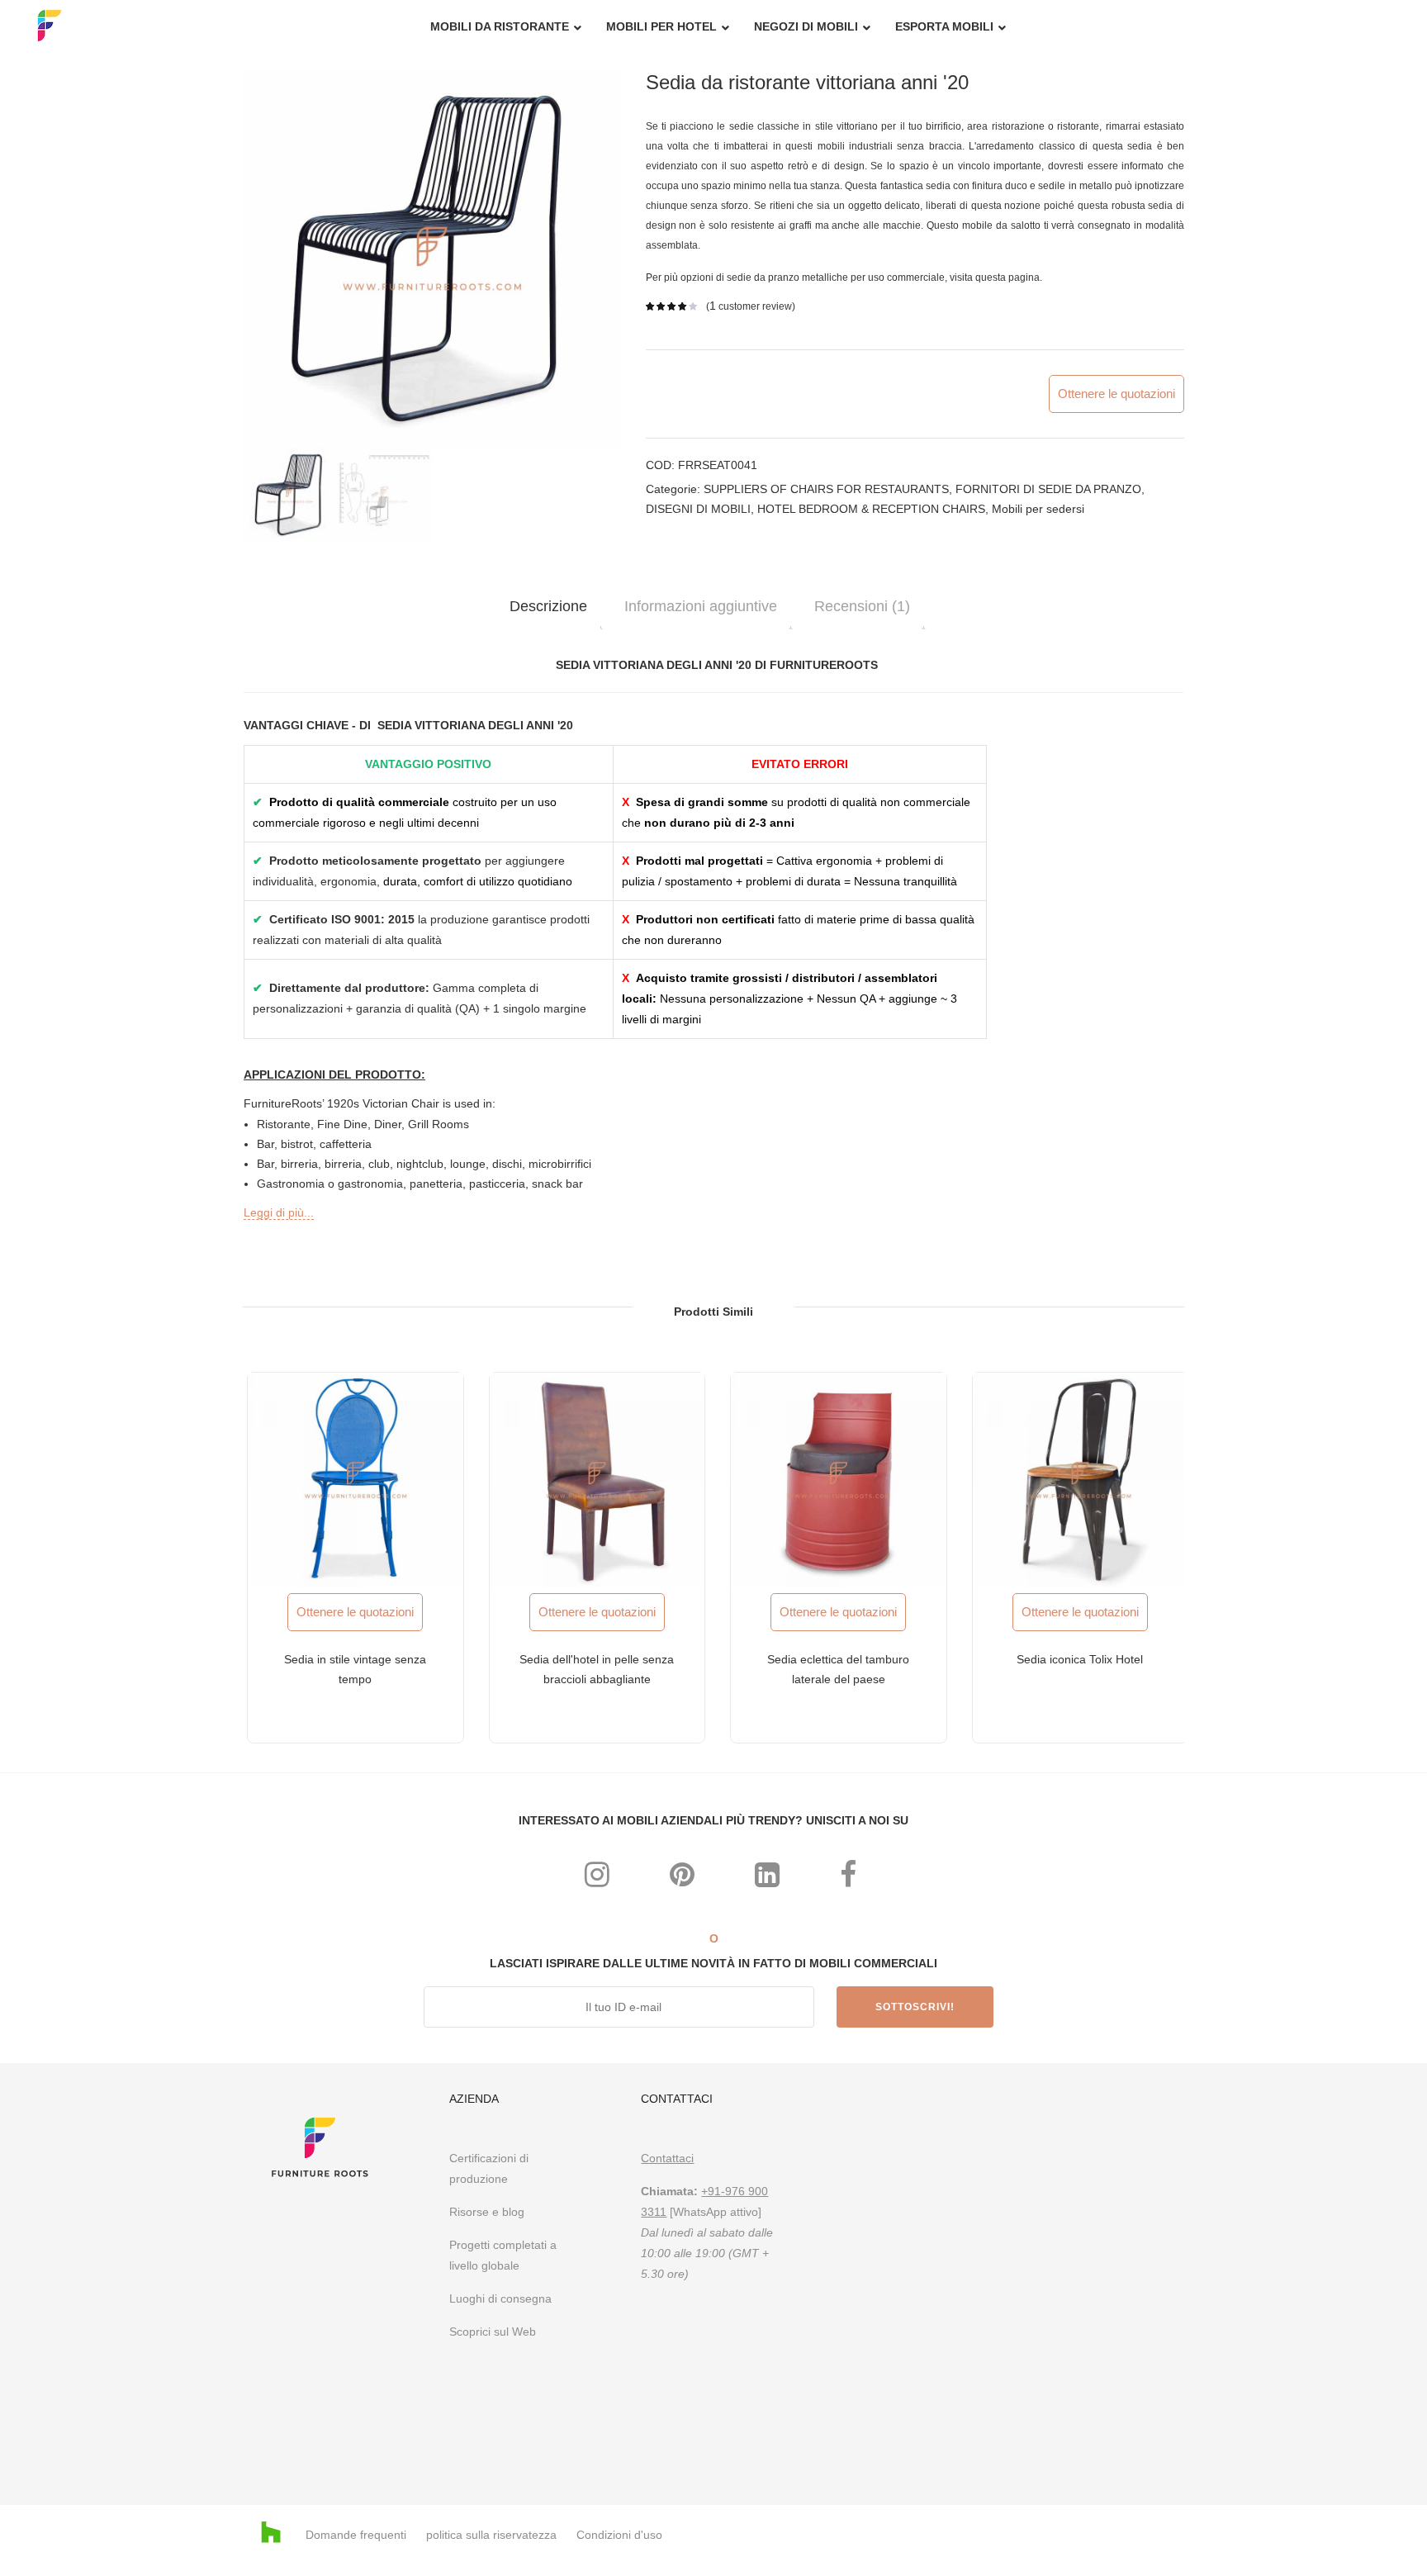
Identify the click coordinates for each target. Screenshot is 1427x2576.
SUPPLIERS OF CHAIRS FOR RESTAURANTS (826, 489)
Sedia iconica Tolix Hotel (1080, 1659)
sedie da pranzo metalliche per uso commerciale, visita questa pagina (883, 278)
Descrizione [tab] (548, 606)
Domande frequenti (356, 2535)
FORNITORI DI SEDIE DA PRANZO (1048, 489)
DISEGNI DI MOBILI (698, 509)
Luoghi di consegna (500, 2298)
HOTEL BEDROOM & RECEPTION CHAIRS (871, 509)
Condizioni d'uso (619, 2535)
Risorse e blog (487, 2212)
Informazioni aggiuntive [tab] (701, 606)
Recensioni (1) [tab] (862, 606)
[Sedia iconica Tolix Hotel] (1081, 1480)
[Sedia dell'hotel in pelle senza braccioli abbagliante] (597, 1480)
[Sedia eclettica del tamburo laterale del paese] (839, 1480)
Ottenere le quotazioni (1116, 394)
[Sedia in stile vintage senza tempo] (356, 1480)
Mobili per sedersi (1038, 509)
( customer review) (751, 306)
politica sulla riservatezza (491, 2535)
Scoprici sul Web (494, 2332)
